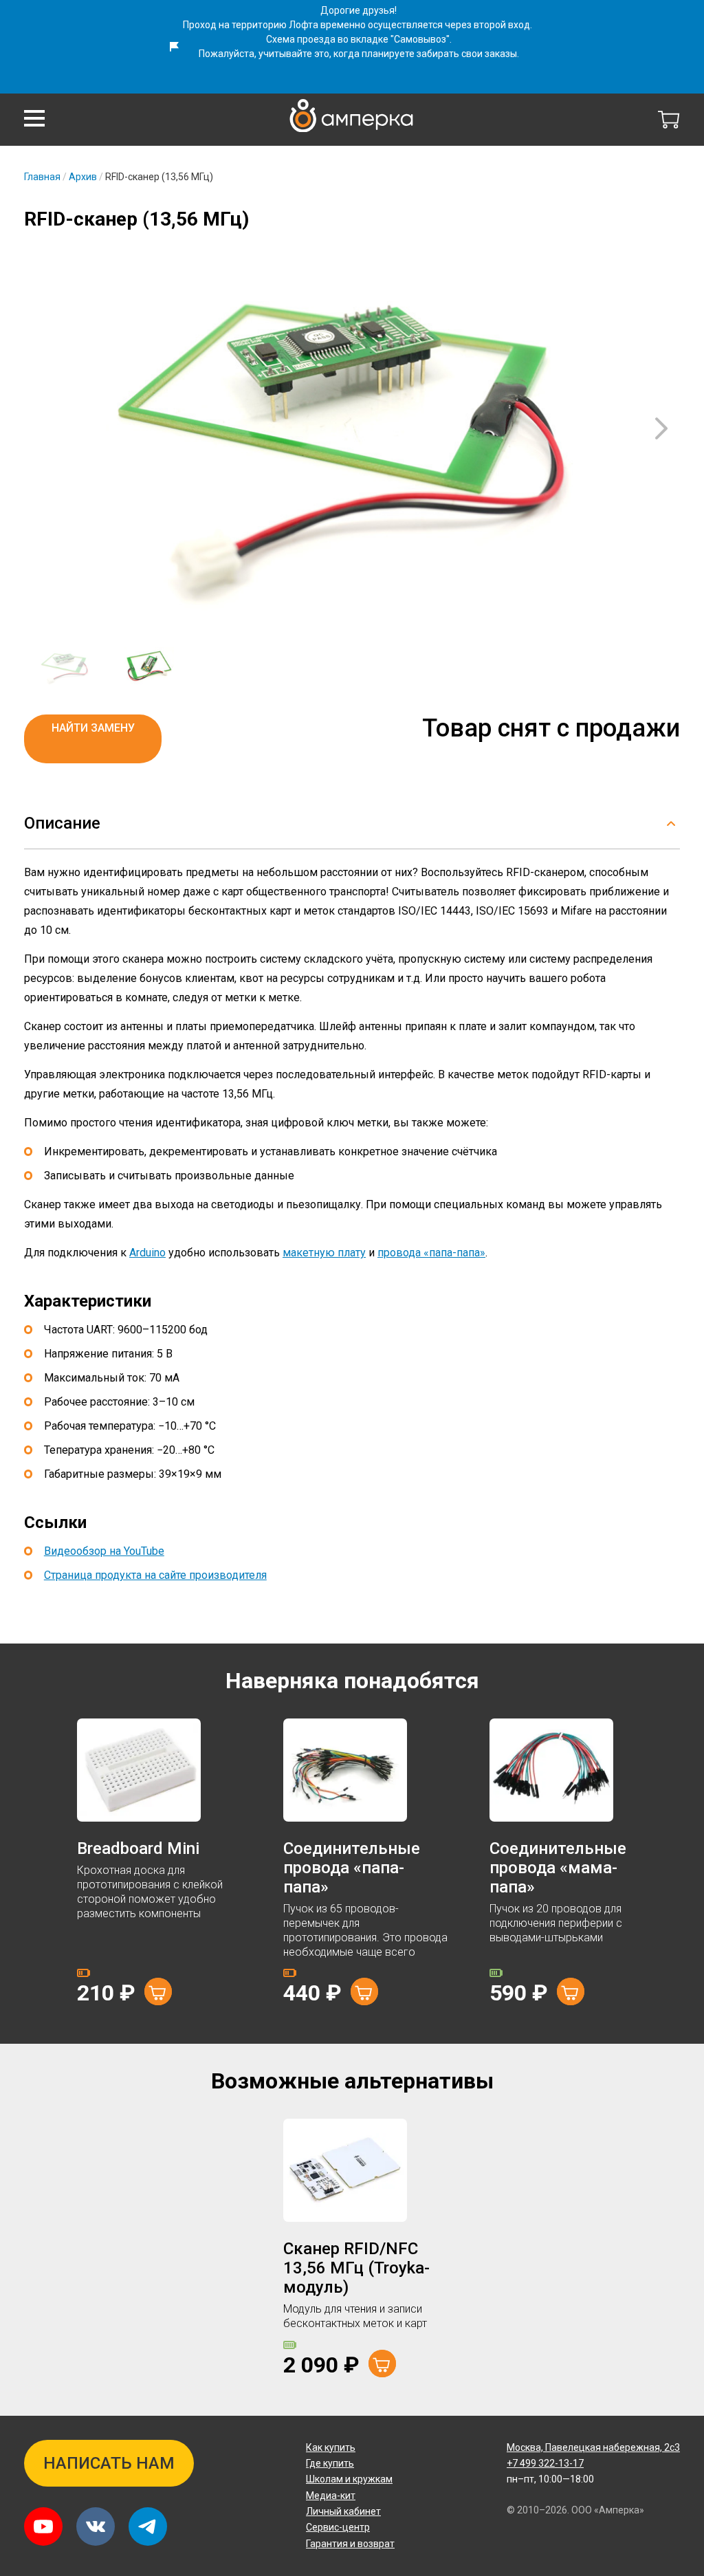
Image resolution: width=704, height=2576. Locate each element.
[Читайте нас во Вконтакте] (96, 2526)
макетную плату (324, 1253)
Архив (83, 177)
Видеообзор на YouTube (104, 1551)
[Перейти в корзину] (669, 120)
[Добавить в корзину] (158, 1991)
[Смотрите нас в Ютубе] (43, 2526)
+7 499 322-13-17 (545, 2463)
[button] (34, 118)
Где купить (330, 2463)
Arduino (147, 1253)
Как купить (331, 2447)
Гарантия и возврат (350, 2544)
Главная (42, 177)
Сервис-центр (338, 2527)
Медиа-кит (331, 2496)
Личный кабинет (343, 2511)
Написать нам (109, 2463)
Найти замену (93, 728)
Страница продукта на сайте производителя (155, 1575)
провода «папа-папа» (431, 1253)
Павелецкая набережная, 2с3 (593, 2447)
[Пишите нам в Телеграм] (148, 2526)
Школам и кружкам (349, 2479)
